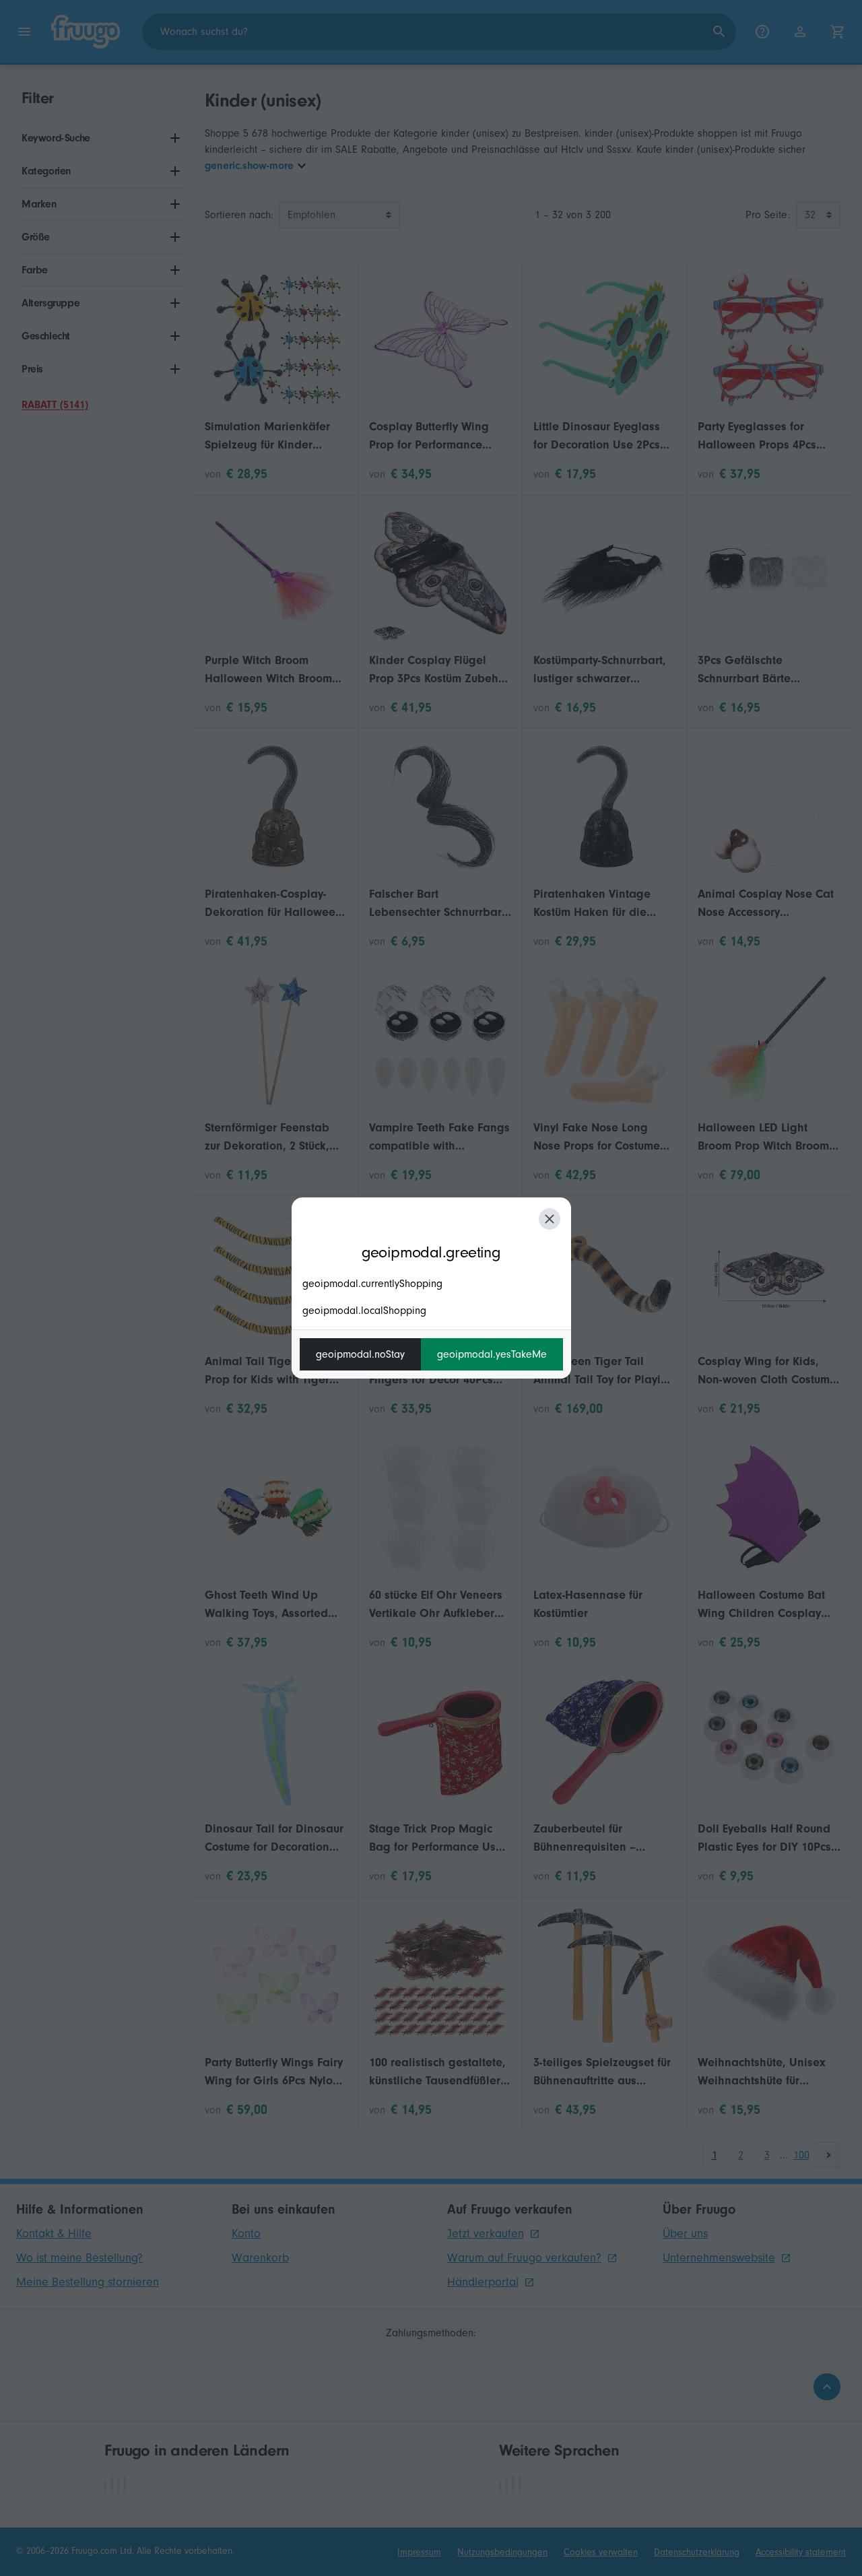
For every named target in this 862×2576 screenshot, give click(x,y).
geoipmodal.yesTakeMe (492, 1354)
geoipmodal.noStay (360, 1354)
